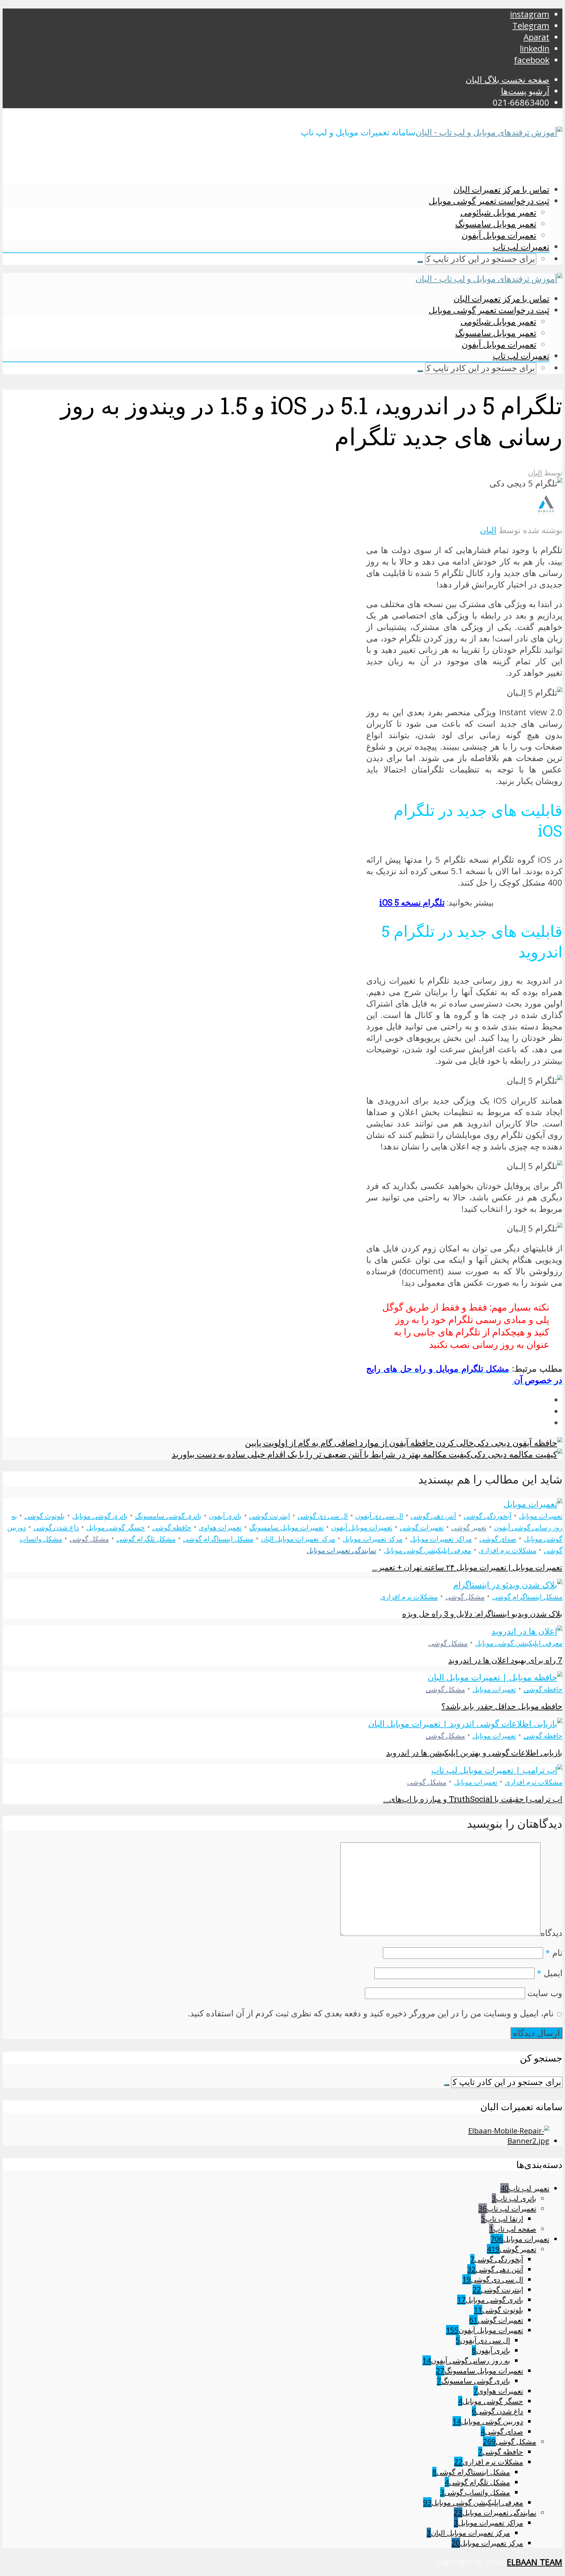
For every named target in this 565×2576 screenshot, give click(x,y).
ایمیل (550, 1973)
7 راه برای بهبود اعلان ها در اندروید (505, 1660)
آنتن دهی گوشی (433, 1516)
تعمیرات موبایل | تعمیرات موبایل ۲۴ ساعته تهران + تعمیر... (467, 1567)
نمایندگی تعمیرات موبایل (342, 1550)
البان (535, 473)
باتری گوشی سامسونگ (168, 1516)
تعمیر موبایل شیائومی (498, 212)
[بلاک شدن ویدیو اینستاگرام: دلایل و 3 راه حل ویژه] (508, 1585)
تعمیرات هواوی (220, 1527)
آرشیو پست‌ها (525, 91)
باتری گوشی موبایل (100, 1516)
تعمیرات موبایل (541, 1516)
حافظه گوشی (172, 1527)
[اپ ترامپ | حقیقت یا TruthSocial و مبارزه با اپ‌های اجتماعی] (497, 1770)
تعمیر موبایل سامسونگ (496, 224)
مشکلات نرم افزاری (507, 1550)
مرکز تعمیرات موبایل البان (298, 1539)
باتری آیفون (225, 1516)
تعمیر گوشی (469, 1527)
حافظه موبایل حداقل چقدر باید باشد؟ (502, 1706)
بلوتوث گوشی (45, 1516)
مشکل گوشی (89, 1539)
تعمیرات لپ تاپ (521, 246)
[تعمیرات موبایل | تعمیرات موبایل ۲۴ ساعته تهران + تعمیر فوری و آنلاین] (533, 1504)
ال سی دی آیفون (379, 1516)
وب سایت (545, 1993)
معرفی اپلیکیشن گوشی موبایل (428, 1550)
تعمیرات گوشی (422, 1527)
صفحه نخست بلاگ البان (507, 80)
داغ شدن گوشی (56, 1527)
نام (554, 1953)
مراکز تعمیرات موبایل (441, 1539)
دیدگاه (551, 1933)
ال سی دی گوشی (323, 1516)
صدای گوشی (498, 1539)
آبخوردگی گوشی (488, 1516)
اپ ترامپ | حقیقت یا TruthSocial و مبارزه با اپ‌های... (473, 1799)
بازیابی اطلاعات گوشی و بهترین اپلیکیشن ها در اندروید (474, 1753)
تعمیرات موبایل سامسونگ (286, 1527)
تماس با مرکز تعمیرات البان (501, 189)
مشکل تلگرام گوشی (146, 1539)
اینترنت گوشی (270, 1516)
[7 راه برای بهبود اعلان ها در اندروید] (527, 1631)
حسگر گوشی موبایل (116, 1527)
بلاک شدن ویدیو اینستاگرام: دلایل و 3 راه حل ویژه (482, 1614)
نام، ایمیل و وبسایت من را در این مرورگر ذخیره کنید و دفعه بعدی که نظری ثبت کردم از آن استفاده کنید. (371, 2013)
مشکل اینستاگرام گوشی (218, 1539)
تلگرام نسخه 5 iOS (412, 902)
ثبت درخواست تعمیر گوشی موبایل (489, 201)
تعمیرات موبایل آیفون (499, 235)
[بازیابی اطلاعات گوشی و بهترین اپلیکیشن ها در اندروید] (465, 1724)
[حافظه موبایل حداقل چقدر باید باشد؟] (495, 1677)
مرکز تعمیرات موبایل (373, 1539)
